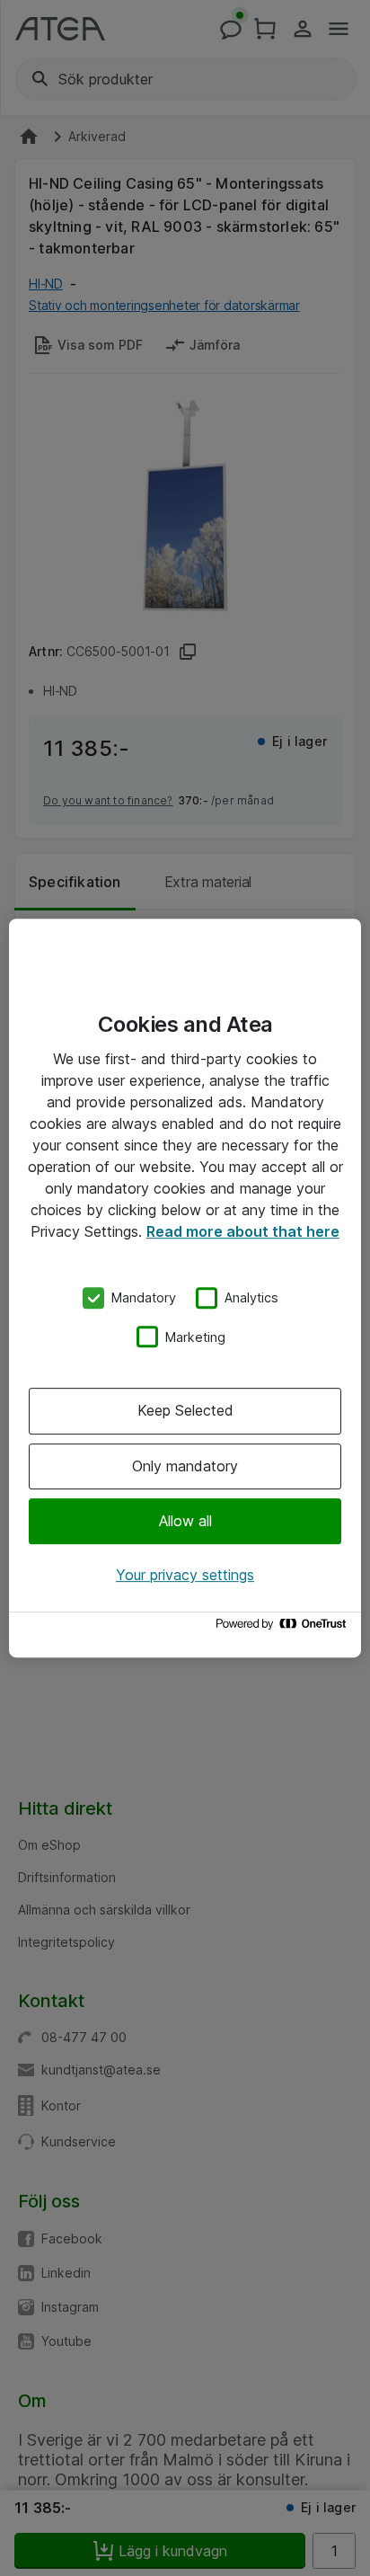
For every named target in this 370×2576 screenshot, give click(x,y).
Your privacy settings (185, 1575)
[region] (185, 1288)
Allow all (185, 1521)
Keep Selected (185, 1410)
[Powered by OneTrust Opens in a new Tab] (284, 1628)
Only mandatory (185, 1466)
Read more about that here (243, 1231)
